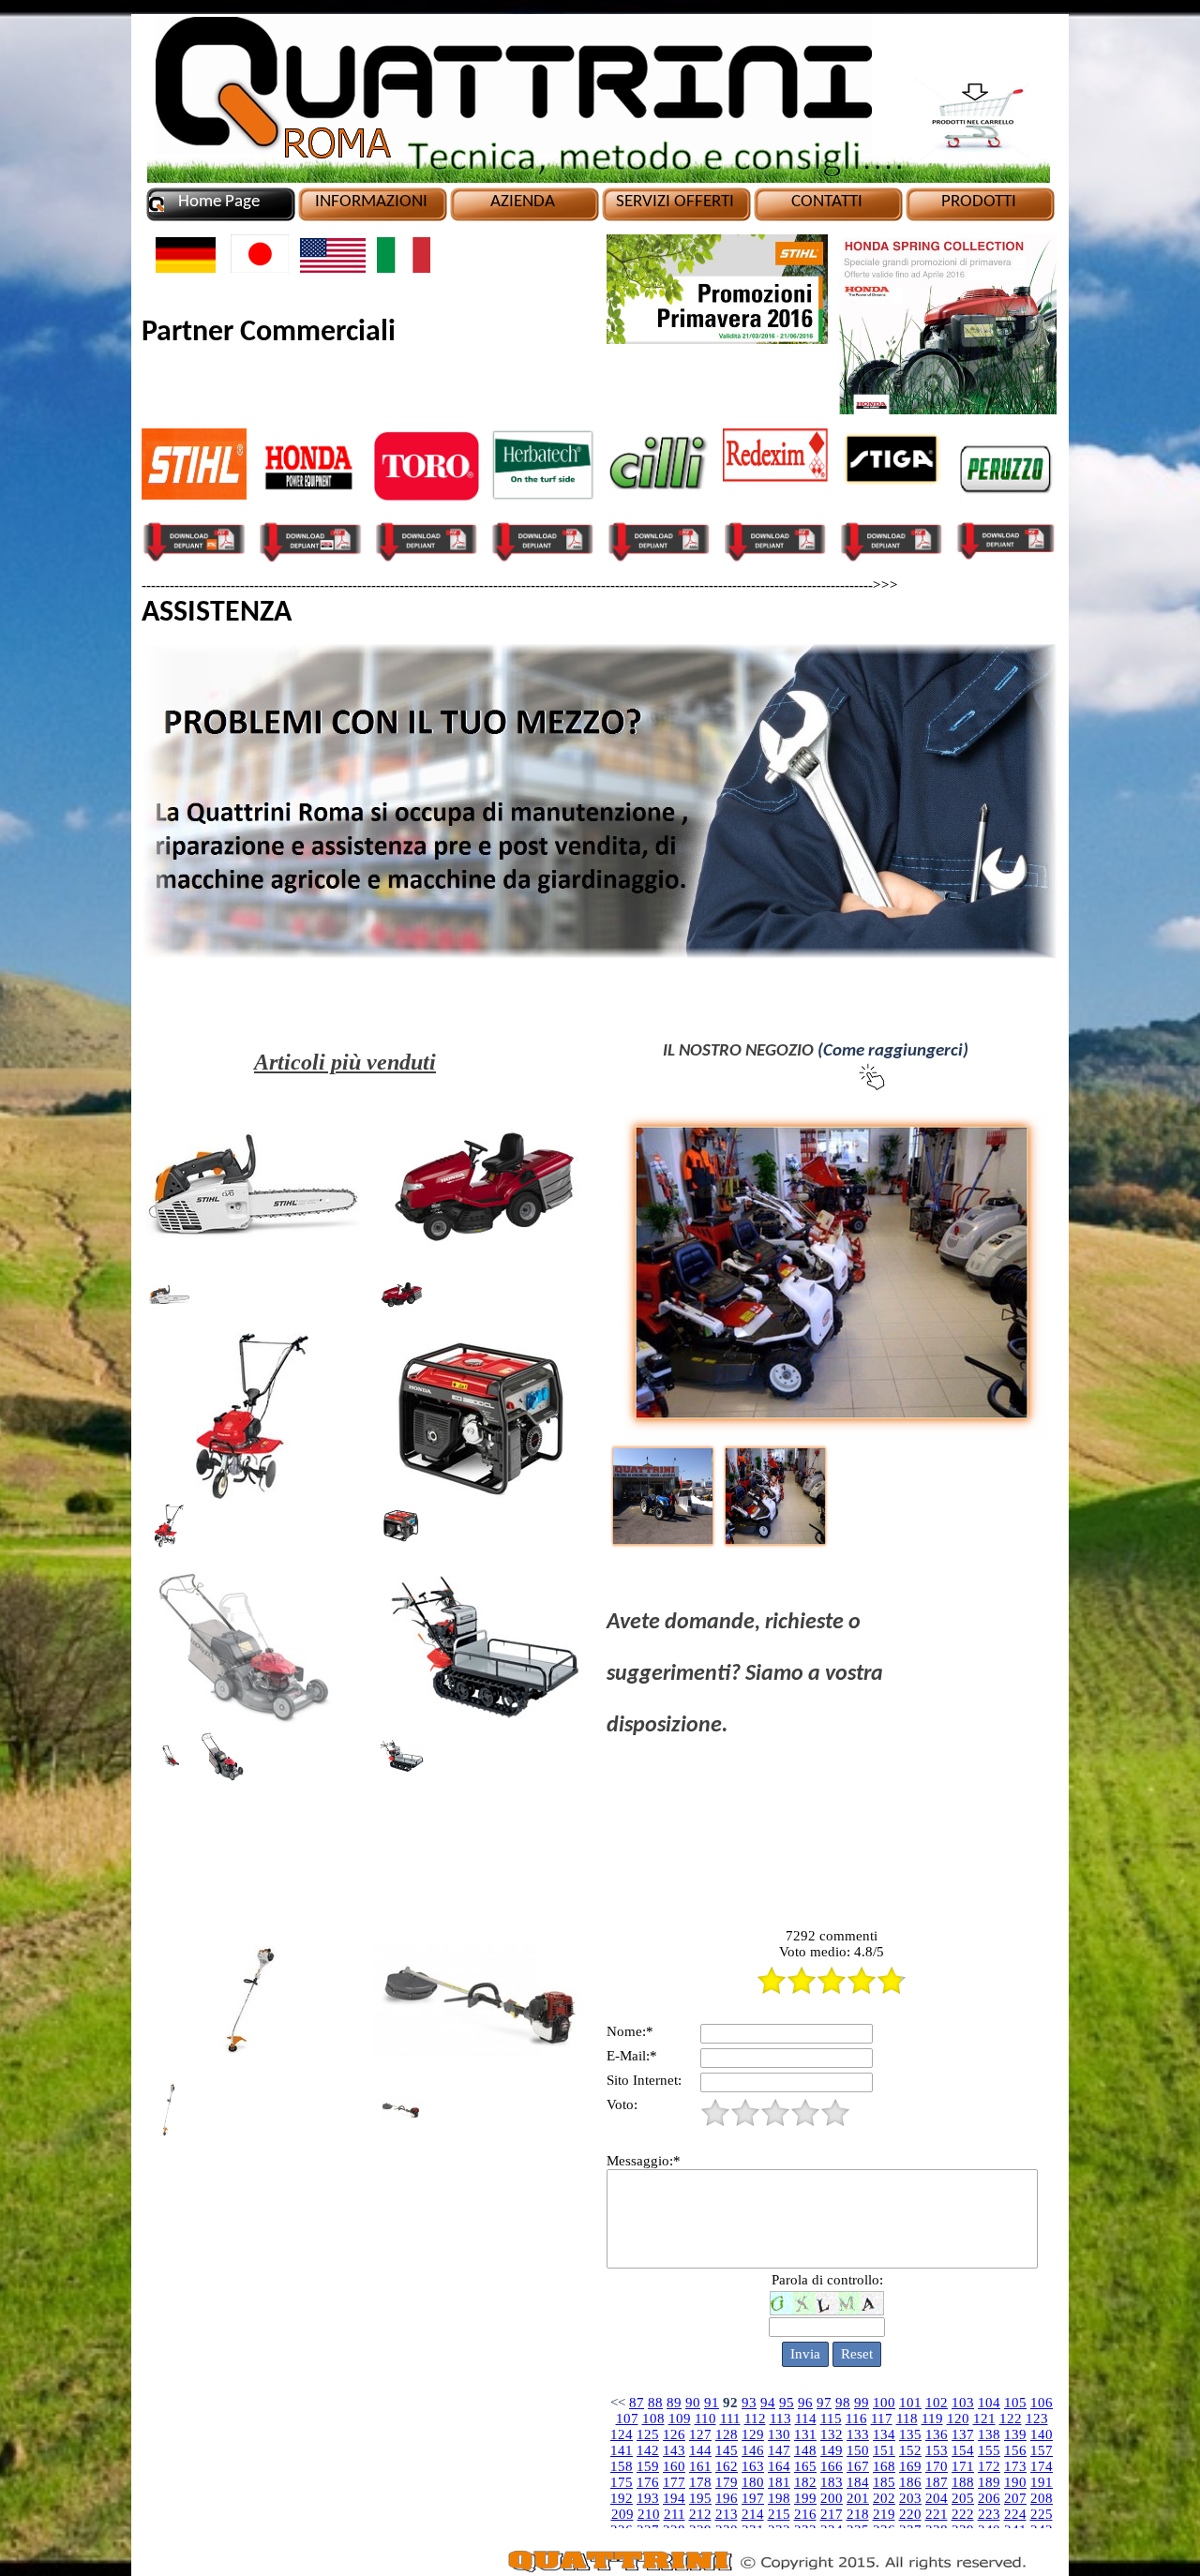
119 (932, 2419)
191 (1042, 2482)
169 (910, 2466)
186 (910, 2482)
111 (730, 2419)
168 (884, 2466)
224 (1015, 2514)
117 (882, 2419)
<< (618, 2403)
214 (753, 2514)
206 (989, 2498)
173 (1015, 2466)
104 (989, 2403)
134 (884, 2434)
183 (832, 2482)
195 (700, 2498)
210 (649, 2514)
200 (832, 2498)
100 (884, 2403)
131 (805, 2434)
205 (963, 2498)
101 (910, 2403)
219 (884, 2514)
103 (963, 2403)
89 (674, 2403)
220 (910, 2514)
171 (963, 2466)
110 (705, 2419)
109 (680, 2419)
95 (787, 2403)
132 (832, 2434)
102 (937, 2403)
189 (989, 2482)
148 (805, 2450)
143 (674, 2450)
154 (963, 2450)
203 (910, 2498)
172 (989, 2466)
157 (1042, 2450)
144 (700, 2450)
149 (832, 2450)
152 (910, 2450)
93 (749, 2403)
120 (958, 2419)
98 (843, 2403)
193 (648, 2498)
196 (727, 2498)
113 (780, 2419)
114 (806, 2419)
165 (805, 2466)
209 (622, 2514)
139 (1015, 2434)
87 (637, 2403)
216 (805, 2514)
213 (727, 2514)
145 (727, 2450)
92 (730, 2403)
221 (937, 2514)
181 (779, 2482)
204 (937, 2498)
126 (674, 2434)
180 (753, 2482)
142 (648, 2450)
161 (700, 2466)
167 (858, 2466)
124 (622, 2434)
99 (862, 2403)
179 (727, 2482)
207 (1015, 2498)
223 (989, 2514)
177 (674, 2482)
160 (674, 2466)
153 (937, 2450)
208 (1042, 2498)
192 (622, 2498)
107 (627, 2419)
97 (824, 2403)
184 (858, 2482)
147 (779, 2450)
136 (937, 2434)
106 (1042, 2403)
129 (753, 2434)
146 (753, 2450)
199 (805, 2498)
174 (1042, 2466)
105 (1015, 2403)
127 (700, 2434)
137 (963, 2434)
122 (1011, 2419)
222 (963, 2514)
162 (727, 2466)
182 (805, 2482)
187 (937, 2482)
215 (779, 2514)
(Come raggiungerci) (893, 1051)
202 (884, 2498)
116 (856, 2419)
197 (753, 2498)
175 (622, 2482)
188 (963, 2482)
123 (1037, 2419)
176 (648, 2482)
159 (648, 2466)
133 (858, 2434)
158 (622, 2466)
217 (832, 2514)
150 (858, 2450)
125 (648, 2434)
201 (858, 2498)
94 (768, 2403)
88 (655, 2403)
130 (779, 2434)
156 (1015, 2450)
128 (727, 2434)
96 (805, 2403)
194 (674, 2498)
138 (989, 2434)
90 (693, 2403)
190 (1015, 2482)
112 (755, 2419)
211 (675, 2514)
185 (884, 2482)
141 (622, 2450)
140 (1042, 2434)
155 (989, 2450)
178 (700, 2482)
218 (858, 2514)
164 (779, 2466)
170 (937, 2466)
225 (1042, 2514)
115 (831, 2419)
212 (700, 2514)
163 (753, 2466)
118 (907, 2419)
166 (832, 2466)
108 (653, 2419)
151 (884, 2450)
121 (984, 2419)
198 (779, 2498)
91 (712, 2403)
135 (910, 2434)
